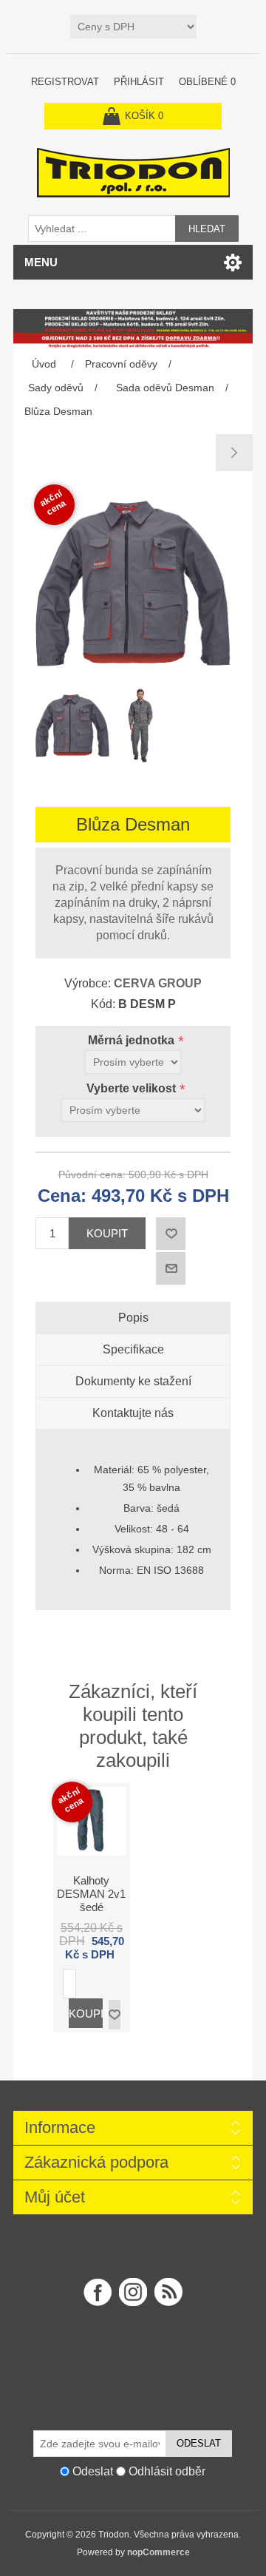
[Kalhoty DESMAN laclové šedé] (234, 453)
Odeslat (199, 2443)
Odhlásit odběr (167, 2471)
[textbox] (102, 229)
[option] (66, 729)
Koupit (107, 1233)
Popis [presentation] (133, 1318)
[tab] (133, 1318)
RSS (168, 2292)
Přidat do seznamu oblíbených (115, 2015)
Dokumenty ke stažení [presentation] (133, 1381)
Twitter (133, 2292)
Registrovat (65, 82)
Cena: (62, 1196)
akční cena (53, 503)
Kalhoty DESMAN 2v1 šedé (91, 1894)
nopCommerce (158, 2552)
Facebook (98, 2292)
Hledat (207, 229)
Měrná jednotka (133, 1040)
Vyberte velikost (133, 1088)
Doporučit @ (171, 1268)
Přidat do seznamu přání (171, 1234)
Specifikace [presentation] (133, 1349)
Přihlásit (139, 82)
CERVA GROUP (158, 983)
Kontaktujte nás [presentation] (133, 1413)
